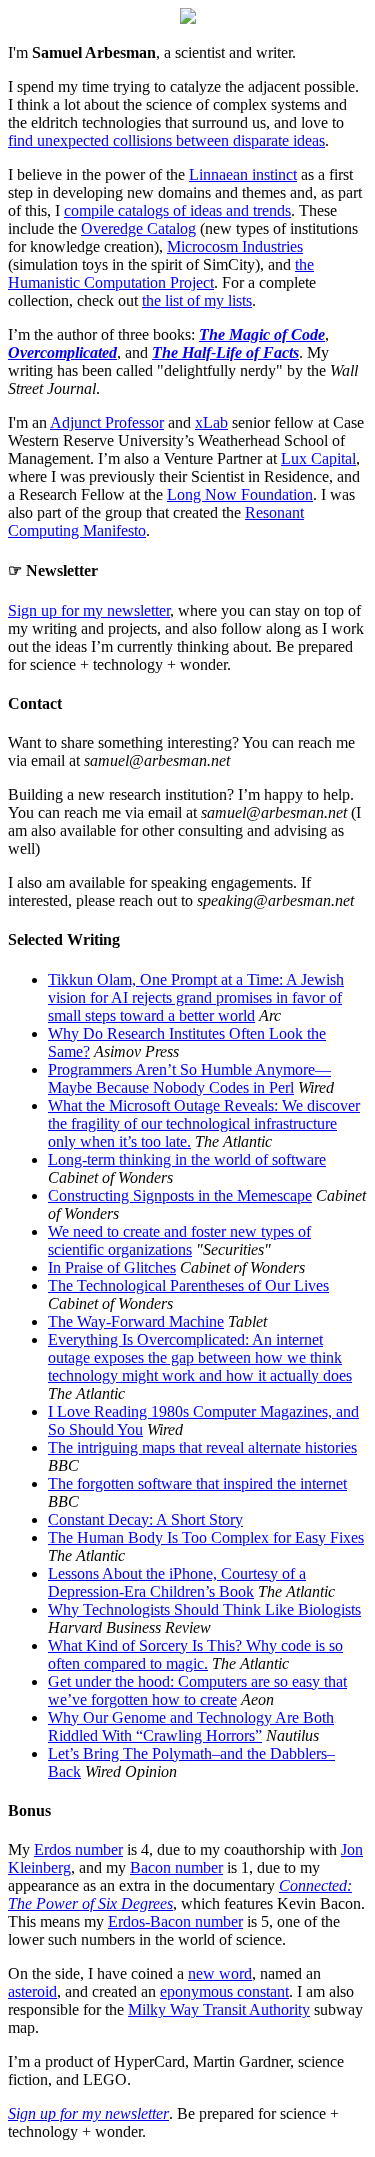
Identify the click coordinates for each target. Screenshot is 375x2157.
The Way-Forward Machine (136, 1321)
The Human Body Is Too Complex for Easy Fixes (206, 1537)
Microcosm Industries (235, 246)
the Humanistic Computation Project (161, 273)
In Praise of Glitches (112, 1267)
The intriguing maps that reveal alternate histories (202, 1447)
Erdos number (78, 1849)
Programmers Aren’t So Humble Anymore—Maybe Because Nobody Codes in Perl (189, 1078)
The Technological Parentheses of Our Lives (188, 1285)
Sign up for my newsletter (89, 610)
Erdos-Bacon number (175, 1921)
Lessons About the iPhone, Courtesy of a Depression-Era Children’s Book (177, 1582)
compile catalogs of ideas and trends (177, 210)
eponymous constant (224, 1991)
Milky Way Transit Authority (219, 2009)
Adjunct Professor (107, 422)
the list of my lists (197, 300)
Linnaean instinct (243, 174)
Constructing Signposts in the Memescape (180, 1195)
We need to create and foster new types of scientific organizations (179, 1240)
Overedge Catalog (138, 228)
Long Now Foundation (240, 494)
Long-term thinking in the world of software (187, 1159)
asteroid (32, 1991)
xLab (211, 422)
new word (220, 1973)
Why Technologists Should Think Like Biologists (204, 1609)
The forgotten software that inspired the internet (197, 1483)
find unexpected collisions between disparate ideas (166, 140)
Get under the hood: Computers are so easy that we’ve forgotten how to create (197, 1690)
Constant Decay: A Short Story (145, 1519)
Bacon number (176, 1867)
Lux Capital (318, 458)
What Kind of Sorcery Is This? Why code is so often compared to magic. (195, 1654)
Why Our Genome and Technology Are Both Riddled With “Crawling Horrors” (191, 1726)
